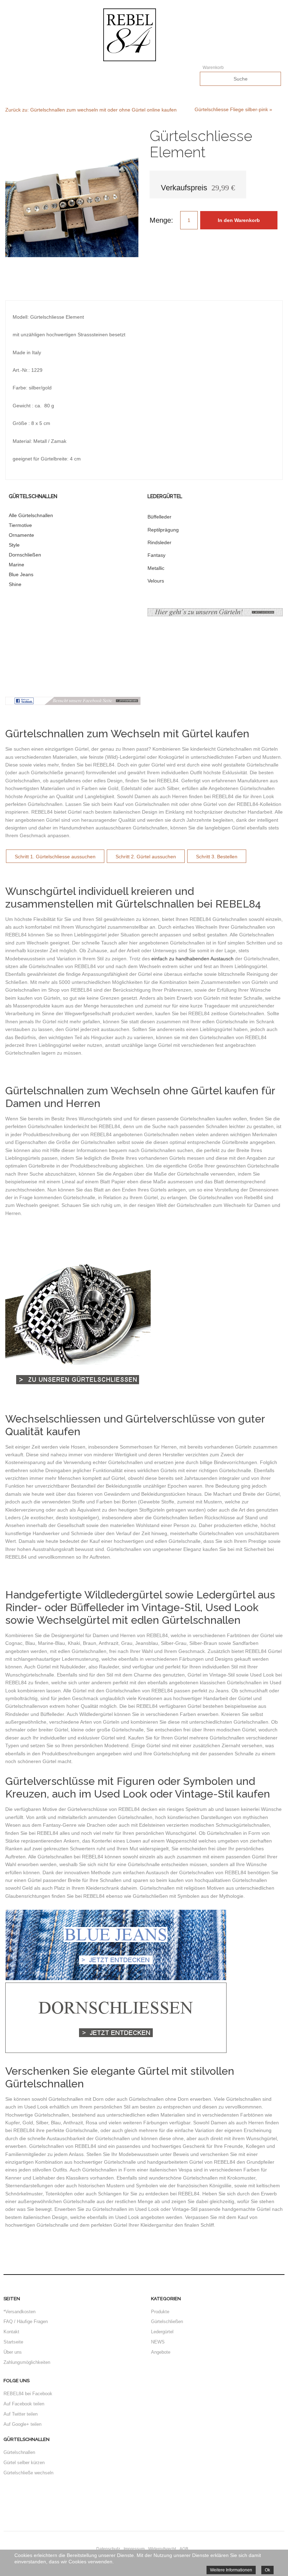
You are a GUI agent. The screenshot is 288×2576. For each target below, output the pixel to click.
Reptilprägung (163, 530)
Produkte (160, 2312)
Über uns (13, 2352)
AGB (184, 2549)
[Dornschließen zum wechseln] (116, 2051)
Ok (267, 2570)
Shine (15, 584)
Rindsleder (159, 542)
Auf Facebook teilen (24, 2404)
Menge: (161, 220)
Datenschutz (108, 2549)
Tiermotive (20, 525)
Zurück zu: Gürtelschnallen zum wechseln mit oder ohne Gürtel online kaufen (91, 110)
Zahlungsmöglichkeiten (27, 2362)
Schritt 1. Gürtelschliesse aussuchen (55, 857)
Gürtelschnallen (19, 2452)
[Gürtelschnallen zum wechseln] (78, 1399)
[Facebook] (73, 703)
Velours (156, 581)
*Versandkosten (19, 2312)
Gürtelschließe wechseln (28, 2473)
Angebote (161, 2352)
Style (14, 545)
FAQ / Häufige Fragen (26, 2321)
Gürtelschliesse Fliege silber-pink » (233, 109)
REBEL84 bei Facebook (28, 2394)
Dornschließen (25, 555)
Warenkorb (213, 68)
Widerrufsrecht (162, 2549)
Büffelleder (159, 517)
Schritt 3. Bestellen (217, 857)
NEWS (158, 2342)
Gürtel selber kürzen (24, 2463)
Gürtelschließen (167, 2321)
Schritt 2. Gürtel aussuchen (146, 857)
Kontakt (11, 2332)
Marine (17, 565)
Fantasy (156, 555)
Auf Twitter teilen (21, 2414)
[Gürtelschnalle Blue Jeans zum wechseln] (116, 1978)
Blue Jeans (21, 574)
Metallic (156, 568)
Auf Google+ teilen (22, 2424)
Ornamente (21, 535)
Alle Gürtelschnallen (31, 515)
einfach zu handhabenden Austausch (192, 959)
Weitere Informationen (231, 2570)
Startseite (13, 2342)
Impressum (134, 2549)
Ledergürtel (162, 2332)
